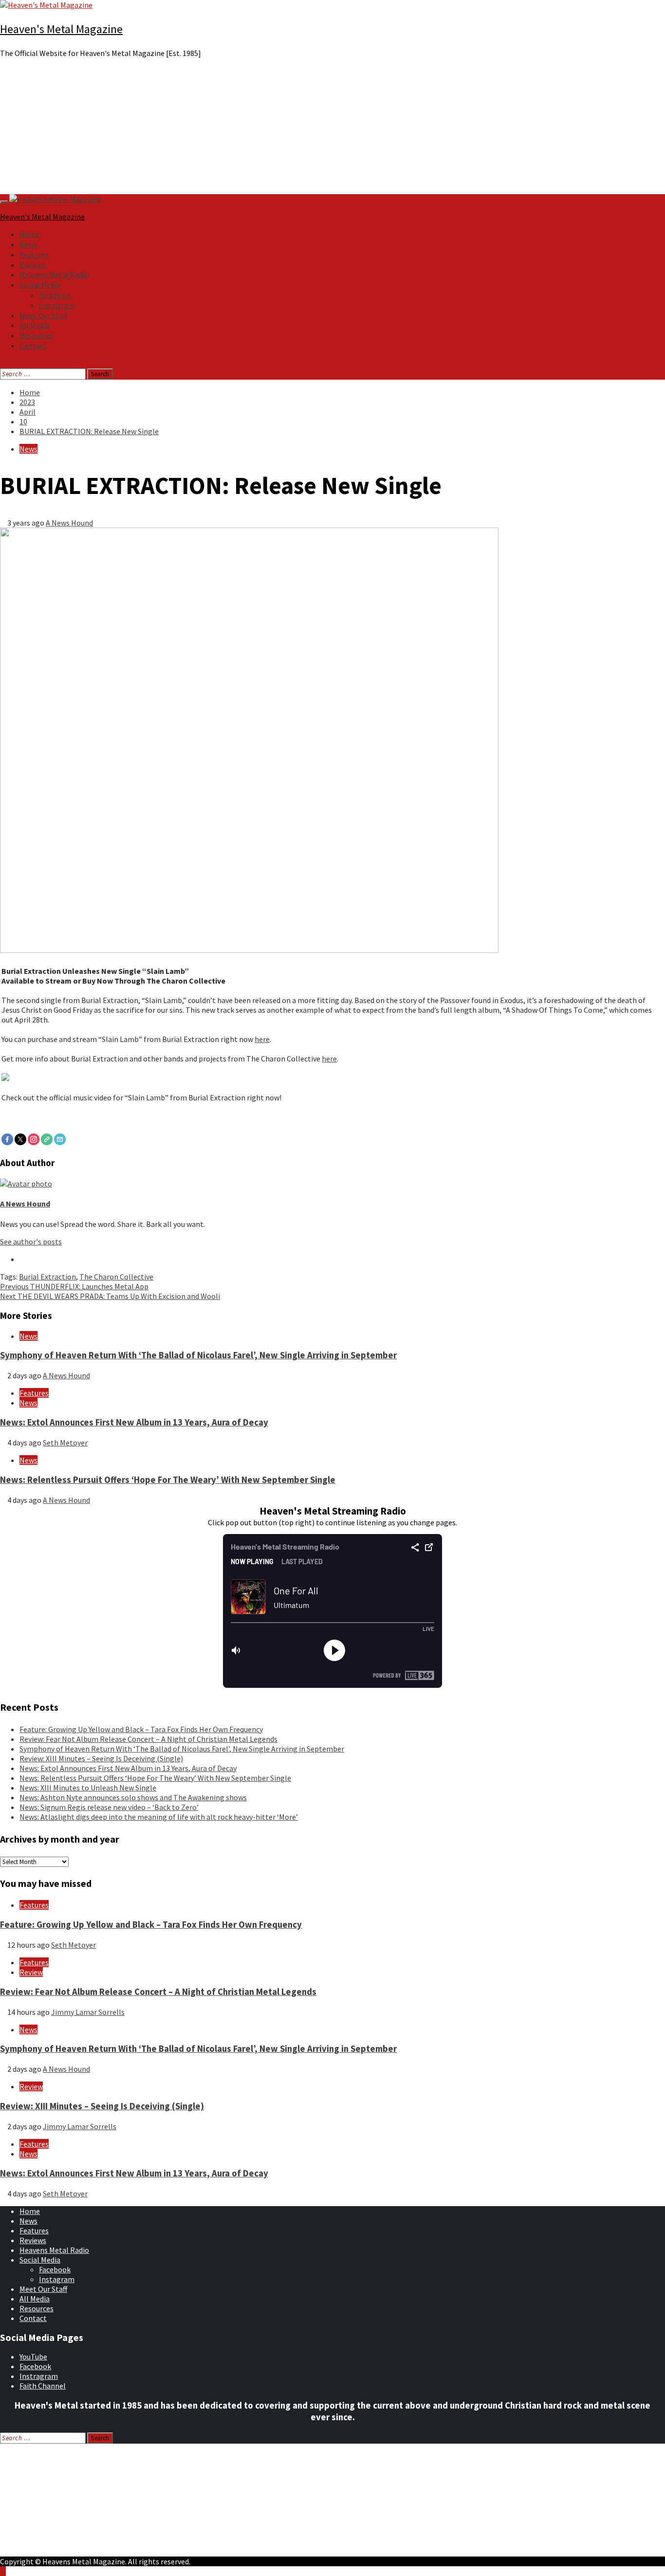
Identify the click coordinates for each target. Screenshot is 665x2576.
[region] (332, 130)
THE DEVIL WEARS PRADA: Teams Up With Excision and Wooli (110, 1296)
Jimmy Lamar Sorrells (88, 2012)
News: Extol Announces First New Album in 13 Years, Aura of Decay (134, 1422)
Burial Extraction (47, 1277)
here (262, 1039)
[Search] (3, 364)
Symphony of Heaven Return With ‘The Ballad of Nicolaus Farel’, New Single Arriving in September (198, 1355)
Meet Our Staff (43, 315)
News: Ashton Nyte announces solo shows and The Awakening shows (133, 1797)
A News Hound (69, 523)
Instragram (39, 2376)
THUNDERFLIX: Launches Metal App (74, 1286)
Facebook (55, 295)
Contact (33, 346)
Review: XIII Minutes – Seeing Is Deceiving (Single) (101, 1758)
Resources (37, 335)
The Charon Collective (116, 1277)
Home (30, 234)
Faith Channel (43, 2386)
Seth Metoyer (65, 1443)
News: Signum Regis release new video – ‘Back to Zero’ (109, 1807)
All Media (35, 325)
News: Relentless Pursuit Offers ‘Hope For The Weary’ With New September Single (168, 1480)
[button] (332, 171)
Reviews (33, 265)
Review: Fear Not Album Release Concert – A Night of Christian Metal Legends (148, 1739)
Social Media (40, 285)
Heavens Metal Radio (54, 274)
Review (31, 1972)
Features (34, 255)
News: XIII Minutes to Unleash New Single (88, 1788)
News (28, 244)
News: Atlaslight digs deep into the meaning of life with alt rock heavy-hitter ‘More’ (159, 1817)
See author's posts (31, 1242)
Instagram (57, 305)
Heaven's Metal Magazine (61, 29)
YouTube (33, 2357)
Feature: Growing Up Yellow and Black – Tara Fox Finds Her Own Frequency (141, 1729)
